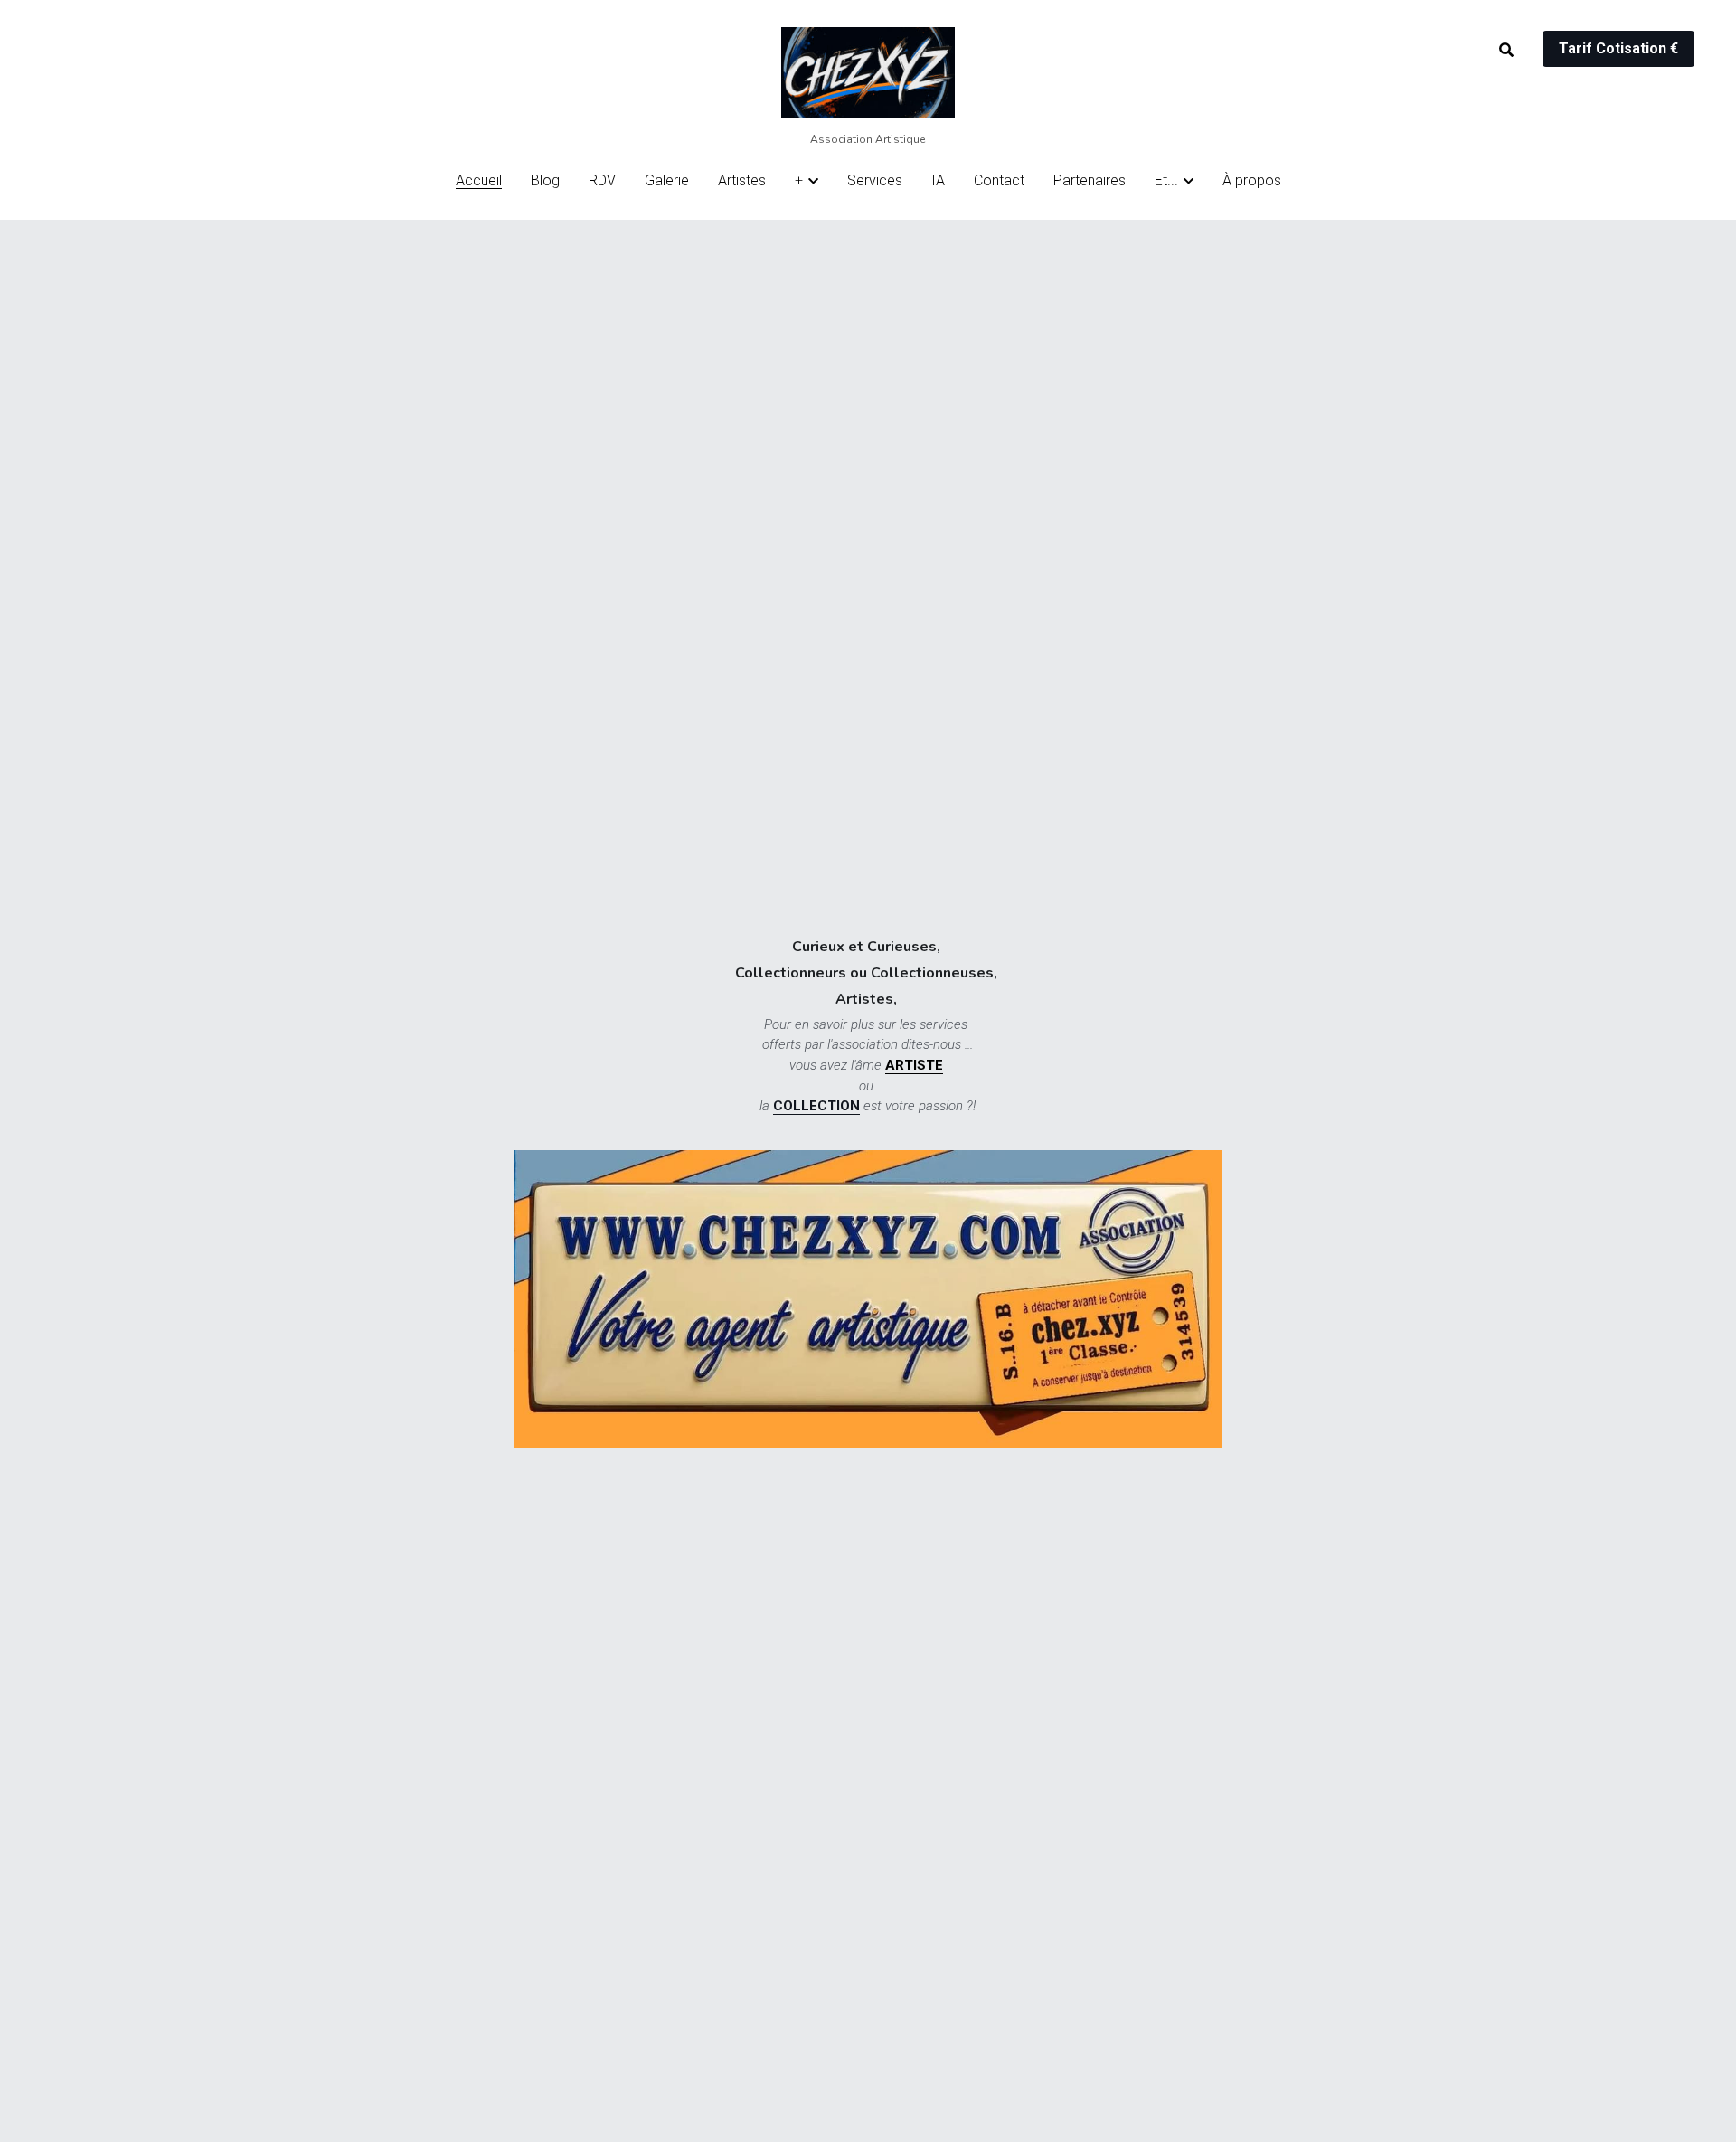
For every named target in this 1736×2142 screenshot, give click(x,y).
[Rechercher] (1506, 50)
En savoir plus (225, 2058)
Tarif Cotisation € (1618, 48)
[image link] (868, 71)
